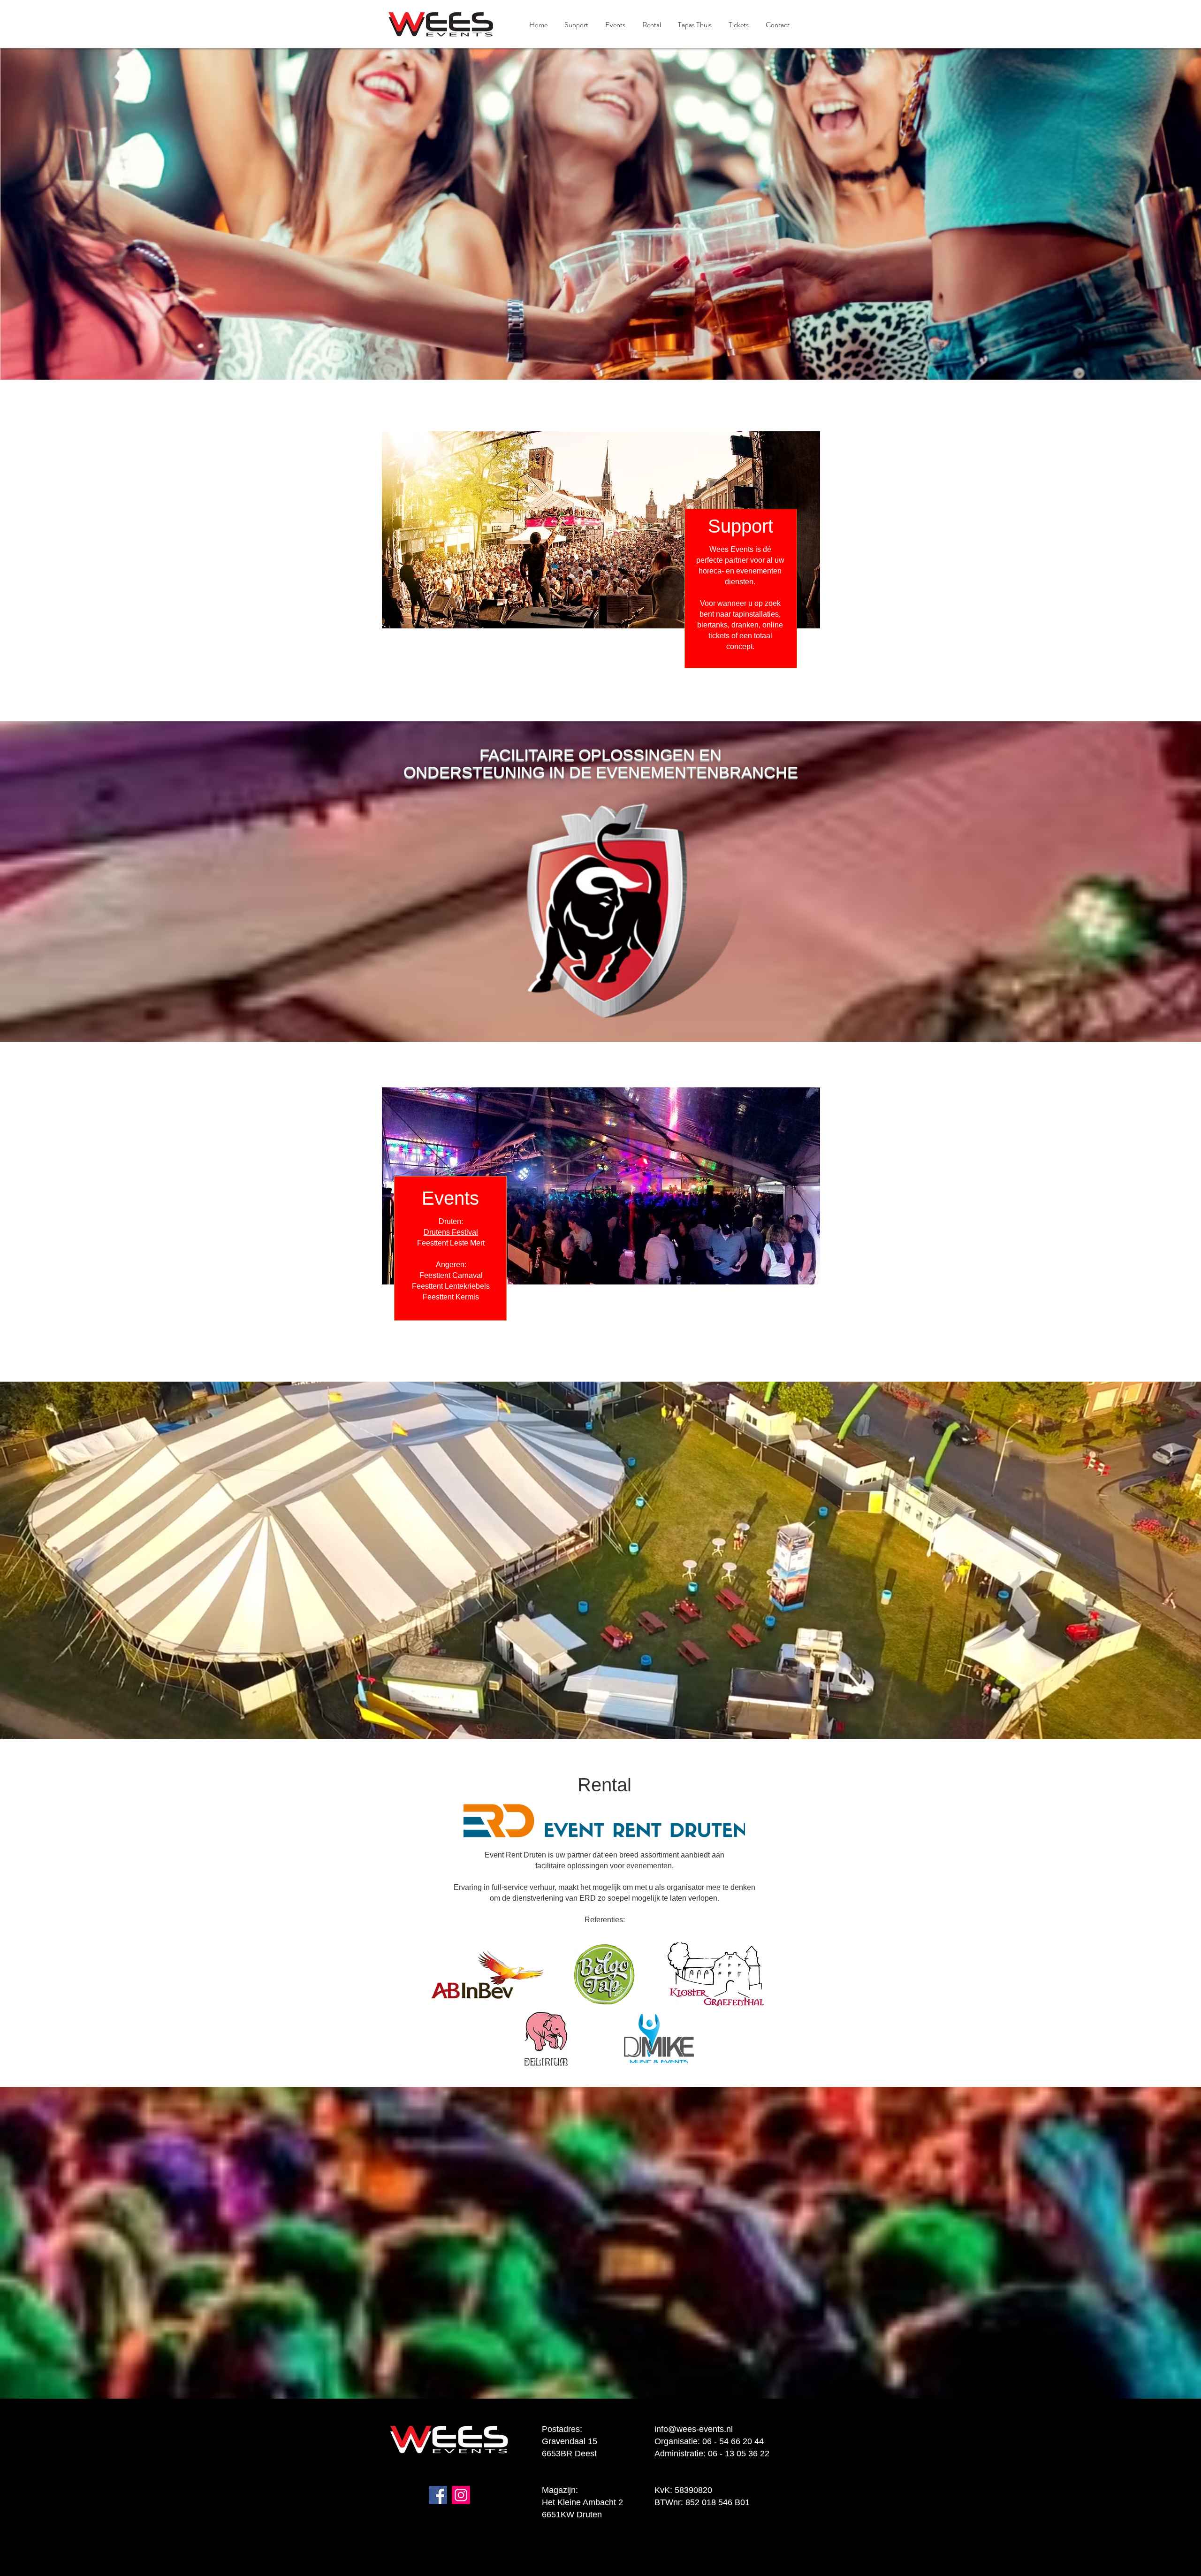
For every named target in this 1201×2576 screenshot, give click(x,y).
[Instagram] (461, 2495)
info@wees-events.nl (694, 2429)
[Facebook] (438, 2495)
